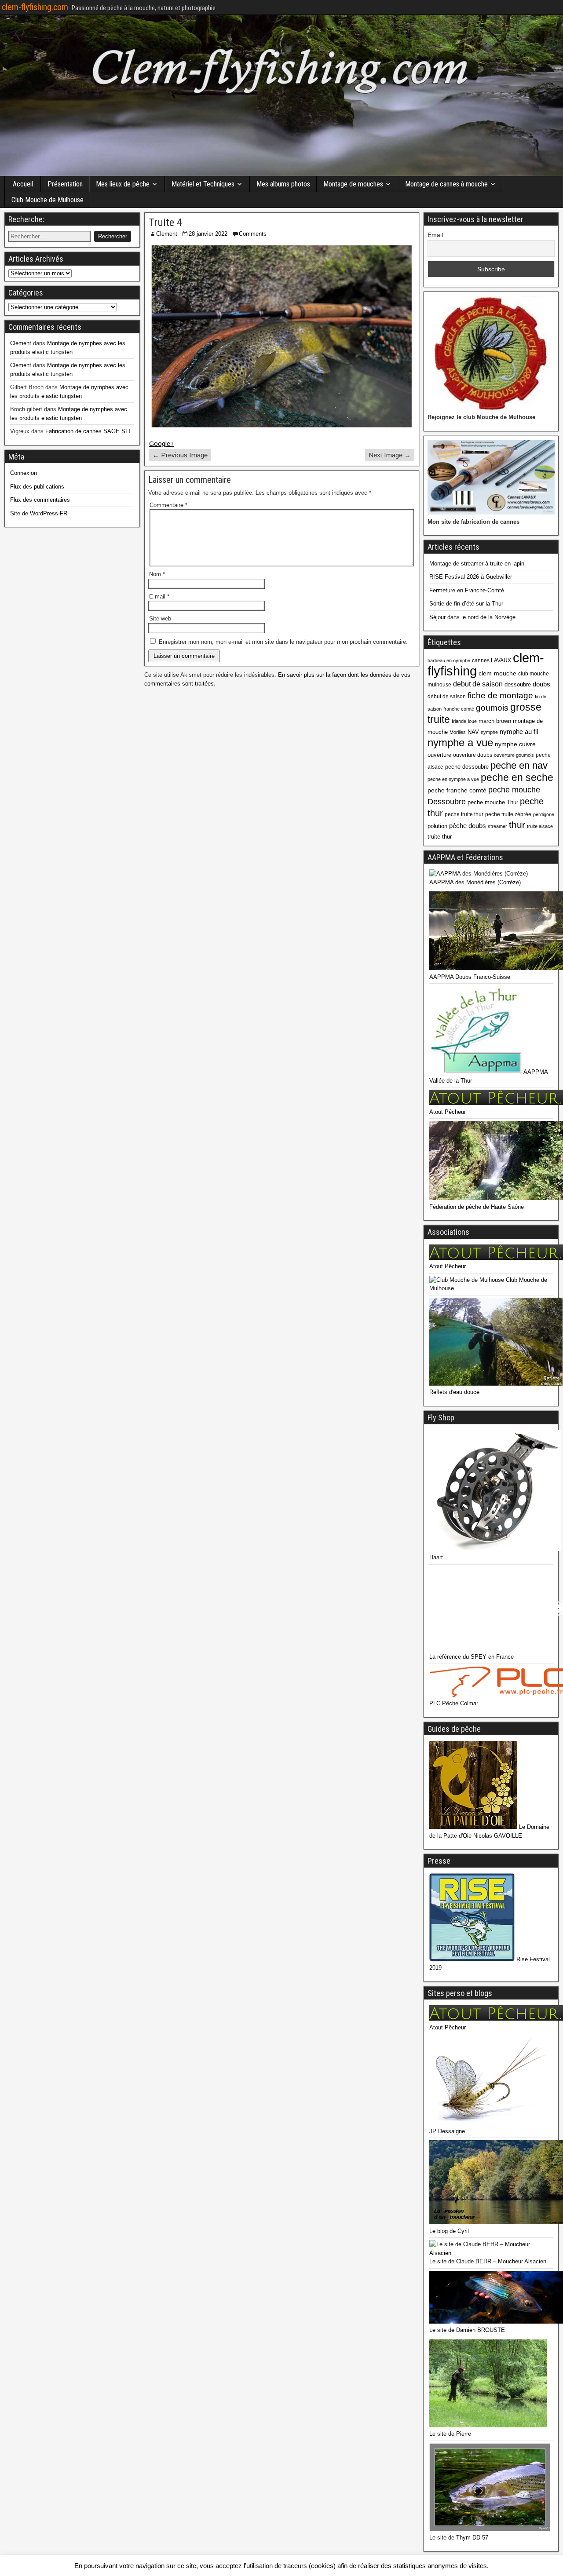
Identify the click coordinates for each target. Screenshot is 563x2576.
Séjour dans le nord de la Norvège (472, 617)
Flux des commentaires (40, 500)
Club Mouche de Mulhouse (48, 200)
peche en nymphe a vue (453, 779)
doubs (541, 684)
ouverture (439, 755)
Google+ (162, 443)
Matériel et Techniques (203, 184)
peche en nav (519, 765)
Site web (160, 618)
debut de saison (478, 684)
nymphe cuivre (515, 744)
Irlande (459, 721)
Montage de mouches (353, 184)
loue (472, 721)
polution (437, 826)
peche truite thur (464, 814)
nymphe (489, 732)
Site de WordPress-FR (39, 513)
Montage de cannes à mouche (446, 184)
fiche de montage (500, 695)
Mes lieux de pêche (123, 184)
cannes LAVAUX (492, 660)
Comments (253, 234)
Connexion (24, 473)
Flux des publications (37, 487)
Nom (157, 574)
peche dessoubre (467, 767)
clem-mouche (497, 673)
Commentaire (168, 505)
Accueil (23, 184)
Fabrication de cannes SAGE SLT (88, 431)
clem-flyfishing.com (35, 7)
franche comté (459, 709)
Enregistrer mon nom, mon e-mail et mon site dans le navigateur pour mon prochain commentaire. (283, 642)
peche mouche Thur (493, 802)
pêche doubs (468, 826)
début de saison (447, 697)
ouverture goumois (514, 755)
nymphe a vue (460, 743)
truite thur (440, 837)
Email (435, 235)
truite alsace (540, 826)
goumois (492, 708)
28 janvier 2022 (208, 234)
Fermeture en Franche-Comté (467, 590)
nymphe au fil (519, 732)
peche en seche (517, 777)
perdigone (544, 814)
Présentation (65, 184)
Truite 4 (166, 223)
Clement (167, 234)
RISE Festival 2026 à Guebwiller (471, 577)
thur (517, 825)
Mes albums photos (283, 184)
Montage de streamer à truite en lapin (477, 564)
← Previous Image (180, 455)
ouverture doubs (473, 755)
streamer (497, 826)
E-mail (159, 597)
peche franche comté (457, 790)
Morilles (458, 732)
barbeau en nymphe (449, 660)
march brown (495, 721)
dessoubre (518, 684)
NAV (473, 732)
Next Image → (390, 455)
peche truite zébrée (508, 814)
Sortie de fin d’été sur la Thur (466, 604)
